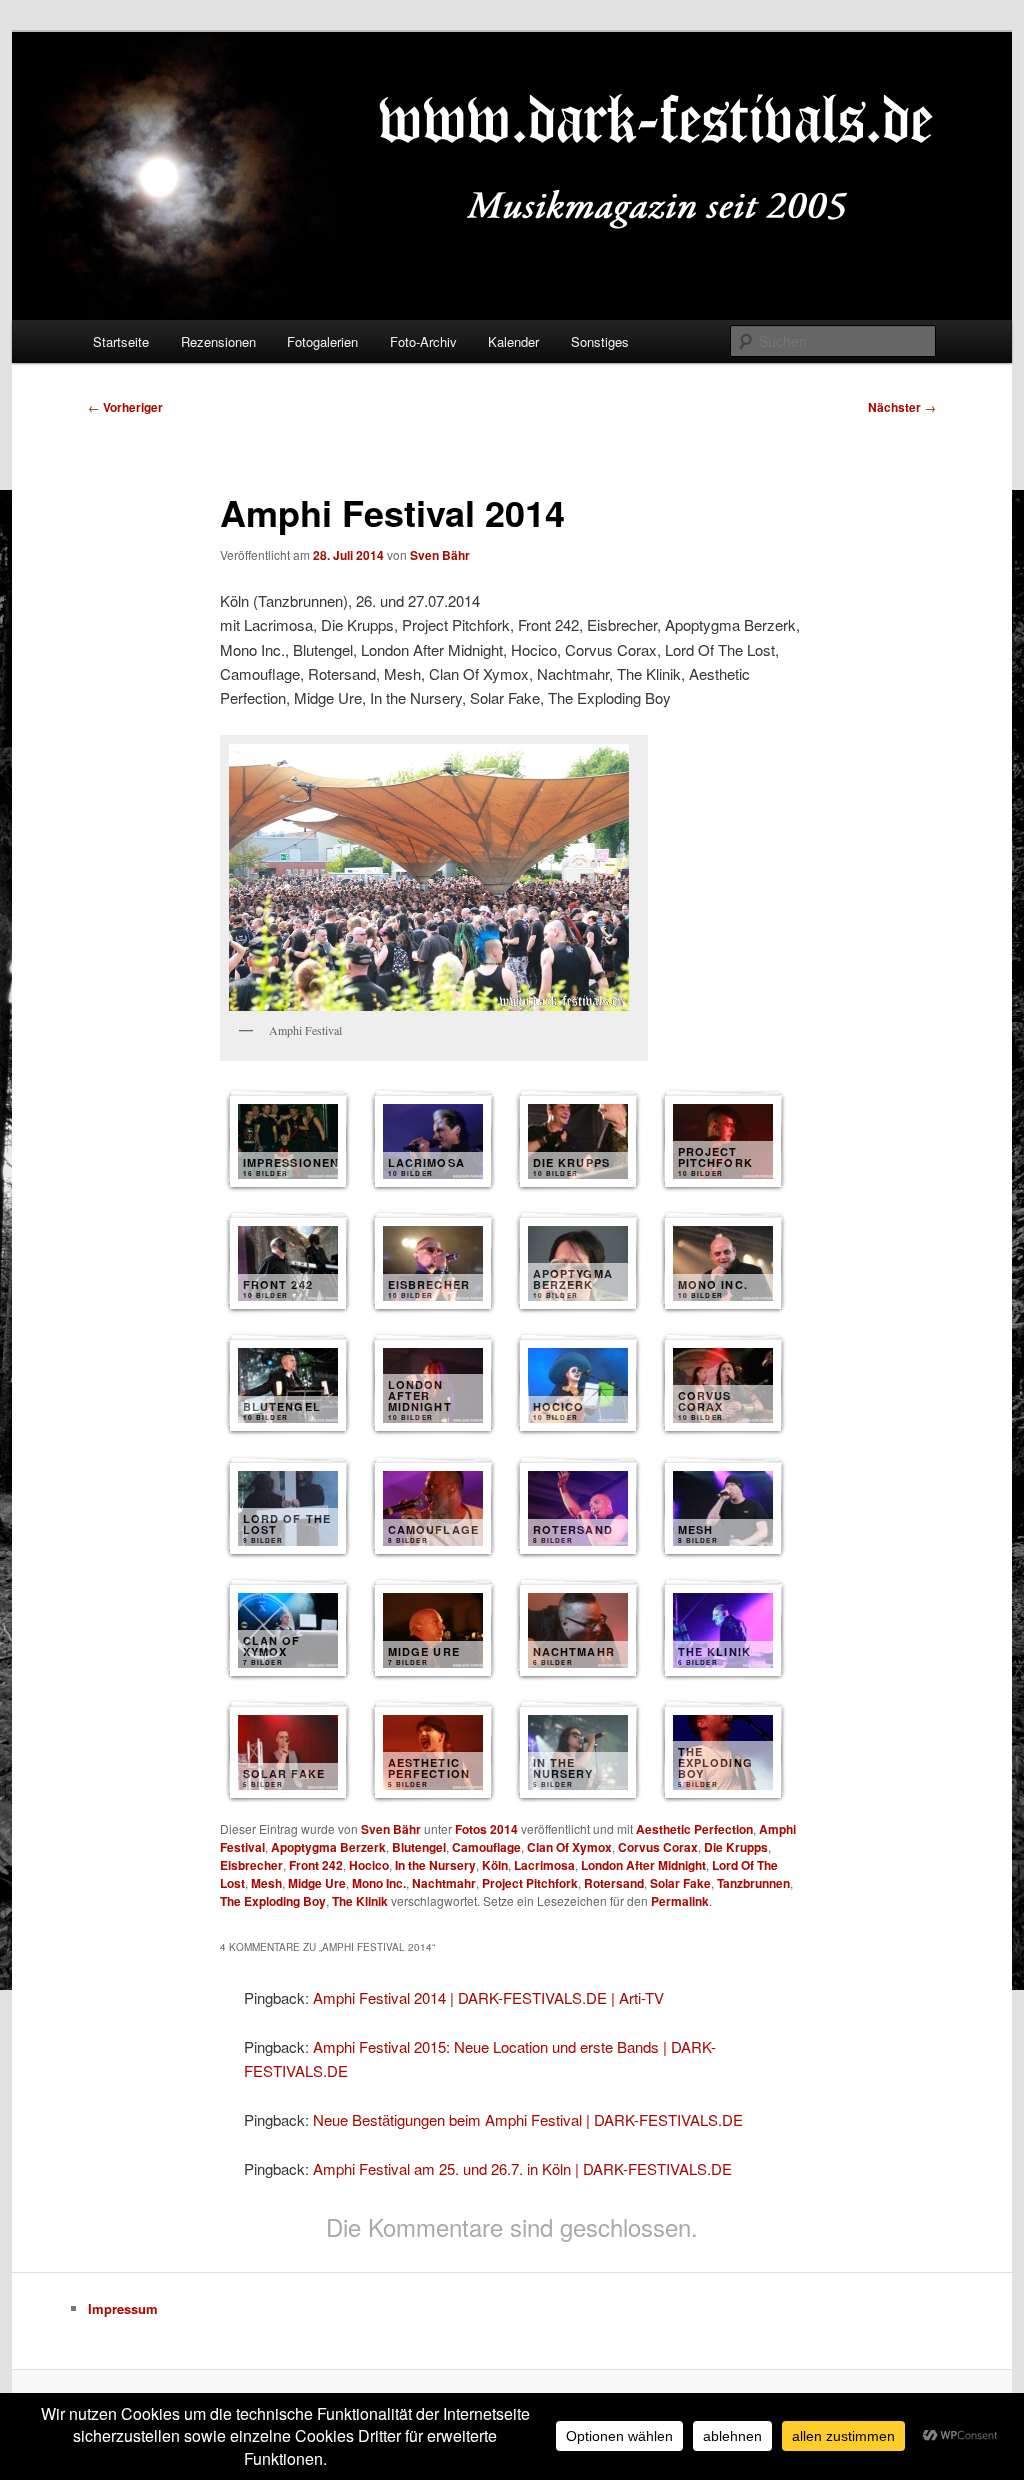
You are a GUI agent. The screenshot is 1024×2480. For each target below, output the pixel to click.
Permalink (680, 1901)
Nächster (902, 407)
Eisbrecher (251, 1865)
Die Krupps (736, 1847)
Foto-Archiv (423, 341)
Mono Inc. (379, 1883)
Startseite (121, 341)
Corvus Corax (658, 1847)
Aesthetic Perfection (694, 1829)
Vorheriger (125, 407)
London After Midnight (643, 1865)
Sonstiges (600, 341)
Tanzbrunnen (753, 1883)
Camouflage (486, 1847)
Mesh (266, 1883)
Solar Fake (680, 1883)
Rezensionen (218, 341)
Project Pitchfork (530, 1883)
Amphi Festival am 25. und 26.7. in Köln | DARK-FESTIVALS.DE (522, 2168)
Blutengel (419, 1847)
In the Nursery (435, 1865)
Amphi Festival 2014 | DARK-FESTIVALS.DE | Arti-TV (488, 1997)
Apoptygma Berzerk (328, 1847)
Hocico (369, 1865)
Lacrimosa (544, 1865)
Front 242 (316, 1865)
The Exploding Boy (273, 1901)
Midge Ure (317, 1883)
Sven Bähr (440, 555)
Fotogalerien (322, 341)
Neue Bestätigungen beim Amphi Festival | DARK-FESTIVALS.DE (528, 2119)
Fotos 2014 (486, 1829)
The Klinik (360, 1901)
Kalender (513, 341)
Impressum (123, 2308)
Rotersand (614, 1883)
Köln (495, 1865)
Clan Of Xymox (569, 1847)
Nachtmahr (444, 1883)
